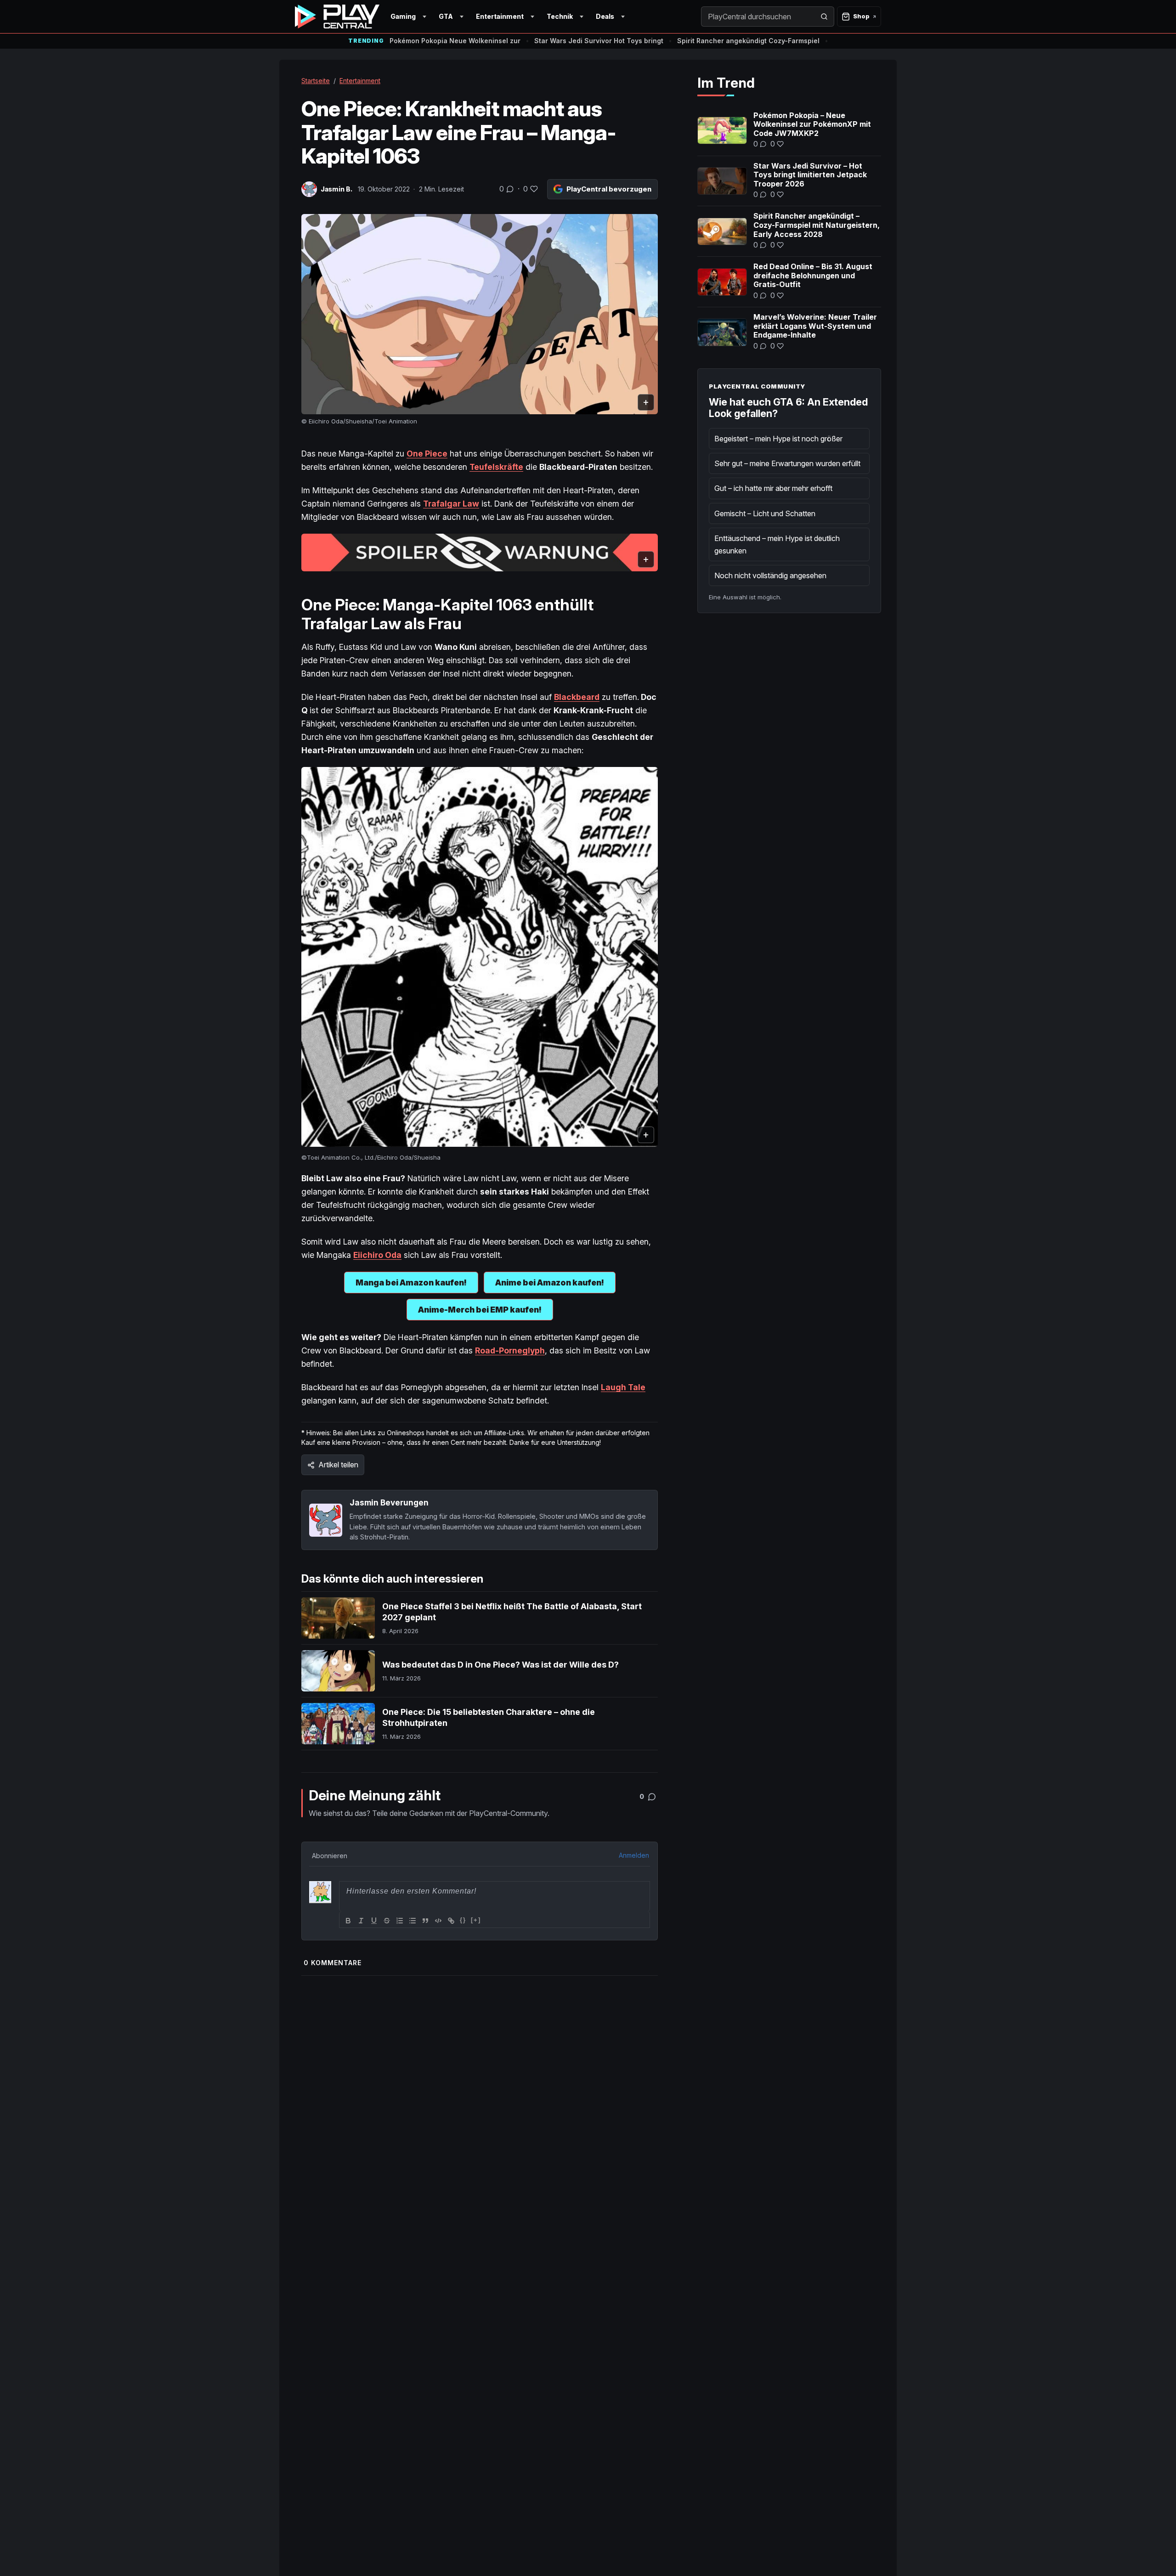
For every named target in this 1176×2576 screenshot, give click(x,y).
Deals (605, 16)
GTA (446, 16)
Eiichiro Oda (377, 1255)
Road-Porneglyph (510, 1350)
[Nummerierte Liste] (400, 1921)
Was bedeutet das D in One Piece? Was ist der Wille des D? (500, 1665)
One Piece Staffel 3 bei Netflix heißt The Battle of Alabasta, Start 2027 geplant (512, 1612)
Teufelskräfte (496, 467)
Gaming (403, 16)
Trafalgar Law (451, 504)
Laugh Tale (623, 1387)
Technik (560, 16)
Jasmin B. (336, 189)
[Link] (451, 1921)
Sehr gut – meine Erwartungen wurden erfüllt (787, 463)
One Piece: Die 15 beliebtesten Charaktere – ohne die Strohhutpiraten (489, 1717)
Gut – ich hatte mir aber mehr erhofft (773, 488)
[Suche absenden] (824, 17)
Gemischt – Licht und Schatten (765, 513)
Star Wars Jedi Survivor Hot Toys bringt (599, 41)
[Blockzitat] (425, 1921)
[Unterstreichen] (374, 1921)
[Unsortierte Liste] (413, 1921)
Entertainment (500, 16)
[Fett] (348, 1921)
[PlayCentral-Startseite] (337, 17)
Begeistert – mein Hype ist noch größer (778, 439)
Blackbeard (577, 697)
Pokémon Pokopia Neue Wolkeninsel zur (455, 41)
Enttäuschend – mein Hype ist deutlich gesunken (777, 544)
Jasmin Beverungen (389, 1502)
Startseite (316, 81)
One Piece (427, 454)
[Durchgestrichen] (387, 1921)
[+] (476, 1920)
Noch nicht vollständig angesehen (770, 575)
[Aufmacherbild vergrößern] (480, 314)
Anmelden (634, 1855)
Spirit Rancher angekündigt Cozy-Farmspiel (748, 41)
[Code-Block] (438, 1921)
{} (463, 1920)
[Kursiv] (361, 1921)
